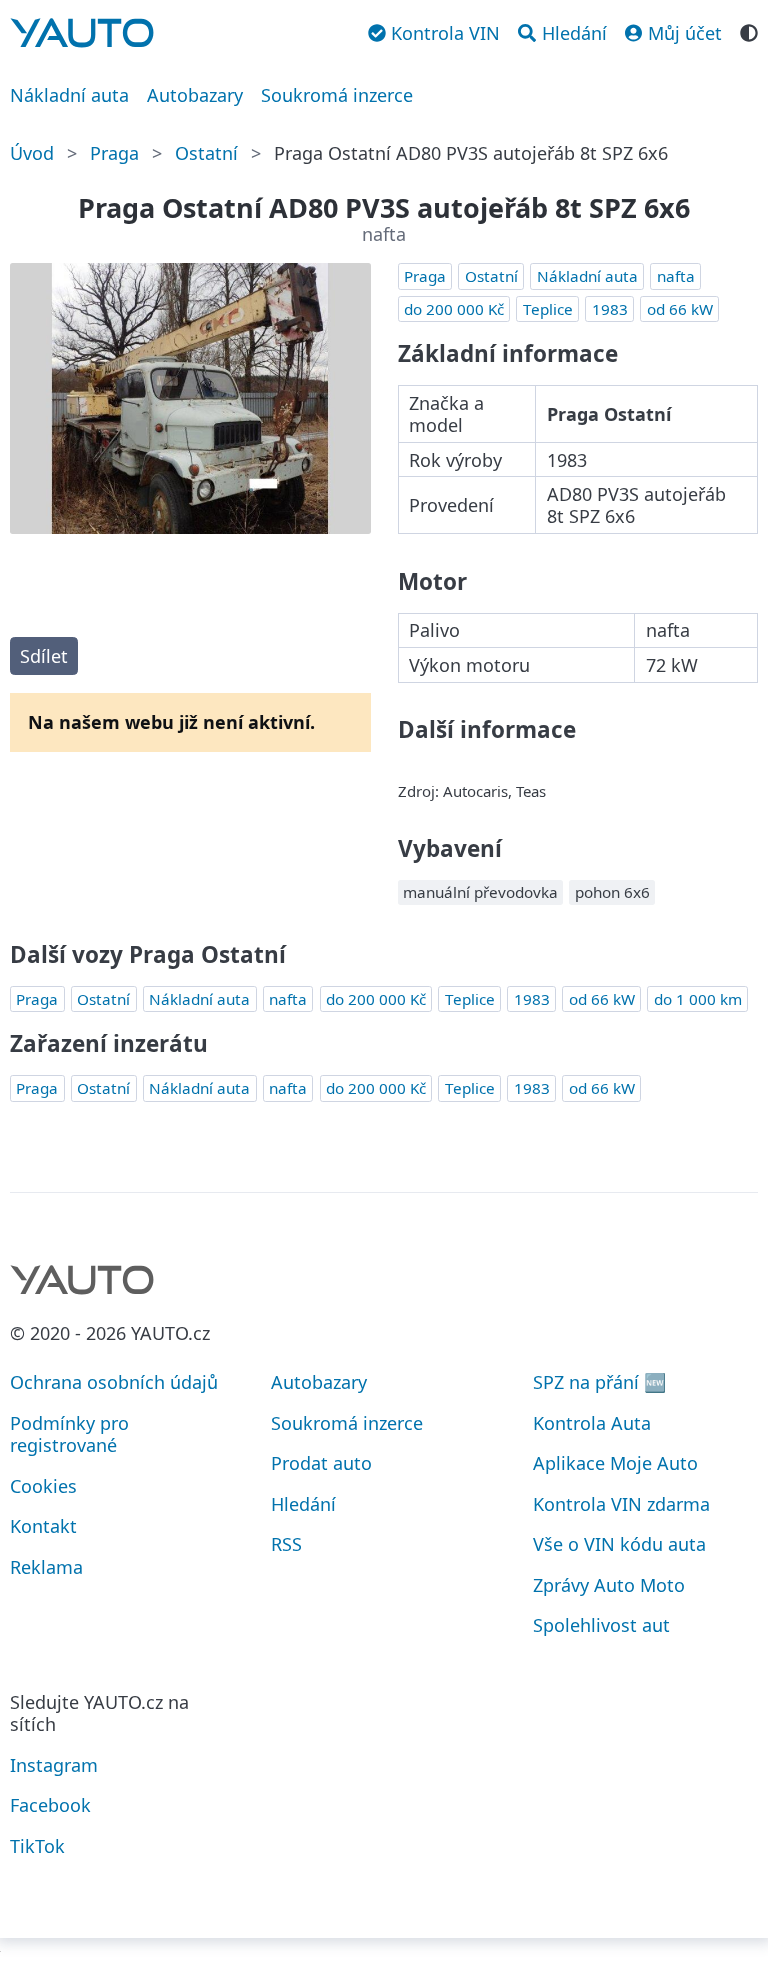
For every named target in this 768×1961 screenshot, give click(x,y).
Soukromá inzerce (337, 95)
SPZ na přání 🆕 (599, 1382)
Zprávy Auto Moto (609, 1585)
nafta (676, 276)
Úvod (32, 153)
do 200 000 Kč (454, 309)
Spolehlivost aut (601, 1625)
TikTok (37, 1846)
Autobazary (195, 95)
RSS (286, 1544)
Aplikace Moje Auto (615, 1463)
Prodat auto (321, 1463)
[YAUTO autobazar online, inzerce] (82, 33)
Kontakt (43, 1526)
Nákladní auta (69, 95)
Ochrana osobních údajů (114, 1382)
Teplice (548, 309)
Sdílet (44, 656)
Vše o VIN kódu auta (619, 1544)
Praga (114, 153)
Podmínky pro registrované (69, 1434)
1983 (610, 309)
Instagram (54, 1765)
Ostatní (206, 153)
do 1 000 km (698, 999)
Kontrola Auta (592, 1423)
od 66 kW (680, 309)
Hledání (303, 1504)
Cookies (43, 1486)
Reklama (46, 1567)
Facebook (50, 1805)
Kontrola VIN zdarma (621, 1504)
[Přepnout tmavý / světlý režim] (749, 31)
